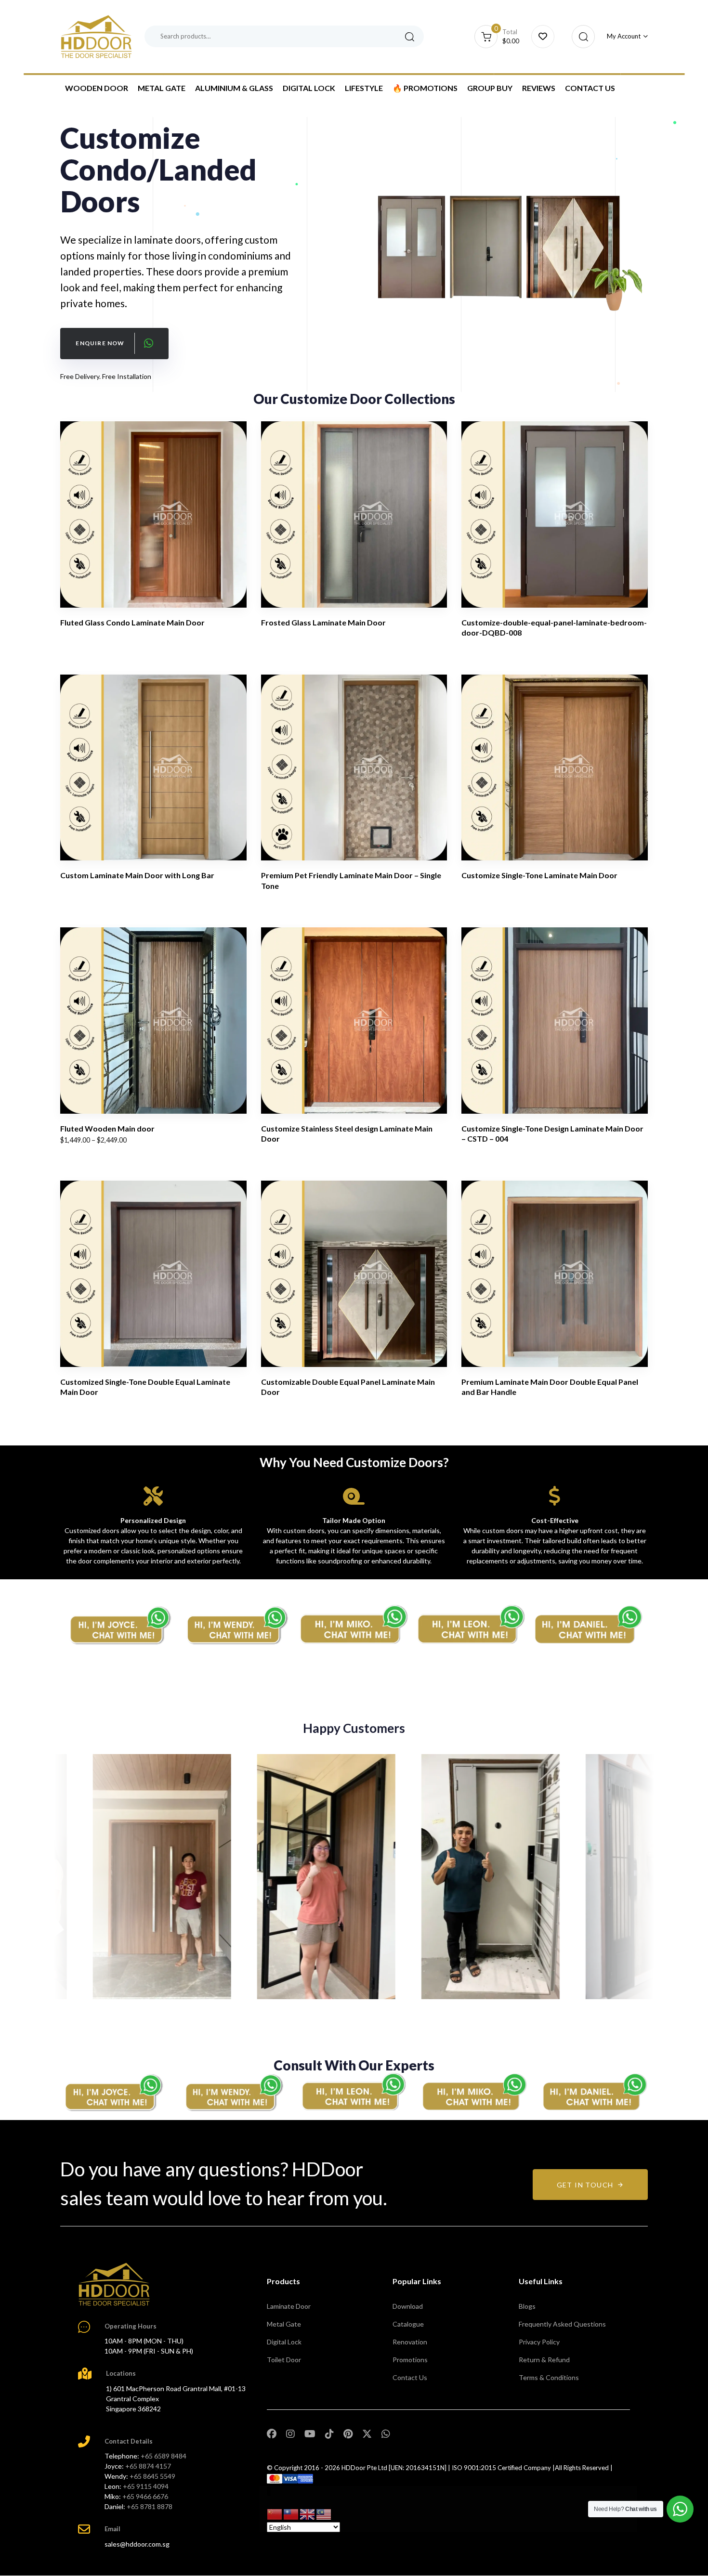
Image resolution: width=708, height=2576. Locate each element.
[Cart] (543, 37)
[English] (308, 2513)
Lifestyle (364, 88)
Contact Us (590, 88)
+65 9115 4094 (146, 2486)
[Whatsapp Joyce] (113, 2092)
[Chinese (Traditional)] (291, 2513)
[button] (581, 37)
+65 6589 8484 (164, 2456)
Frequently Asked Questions (562, 2324)
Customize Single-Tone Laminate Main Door (539, 875)
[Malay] (324, 2513)
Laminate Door (289, 2306)
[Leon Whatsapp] (471, 1625)
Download (408, 2306)
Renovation (410, 2342)
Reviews (539, 88)
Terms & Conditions (549, 2377)
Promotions (410, 2360)
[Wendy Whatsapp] (234, 2092)
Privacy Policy (539, 2342)
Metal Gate (162, 88)
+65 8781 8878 (150, 2506)
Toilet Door (284, 2360)
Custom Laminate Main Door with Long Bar (137, 875)
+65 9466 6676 (145, 2496)
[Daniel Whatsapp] (595, 2092)
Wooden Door (97, 88)
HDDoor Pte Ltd (364, 2468)
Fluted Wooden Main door (107, 1128)
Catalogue (408, 2324)
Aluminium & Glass (234, 88)
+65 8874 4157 (148, 2466)
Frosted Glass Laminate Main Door (323, 622)
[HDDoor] (114, 2284)
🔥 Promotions (425, 88)
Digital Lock (309, 88)
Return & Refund (544, 2360)
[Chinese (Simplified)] (275, 2513)
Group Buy (490, 88)
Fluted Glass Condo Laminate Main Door (132, 622)
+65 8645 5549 (152, 2476)
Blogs (527, 2306)
